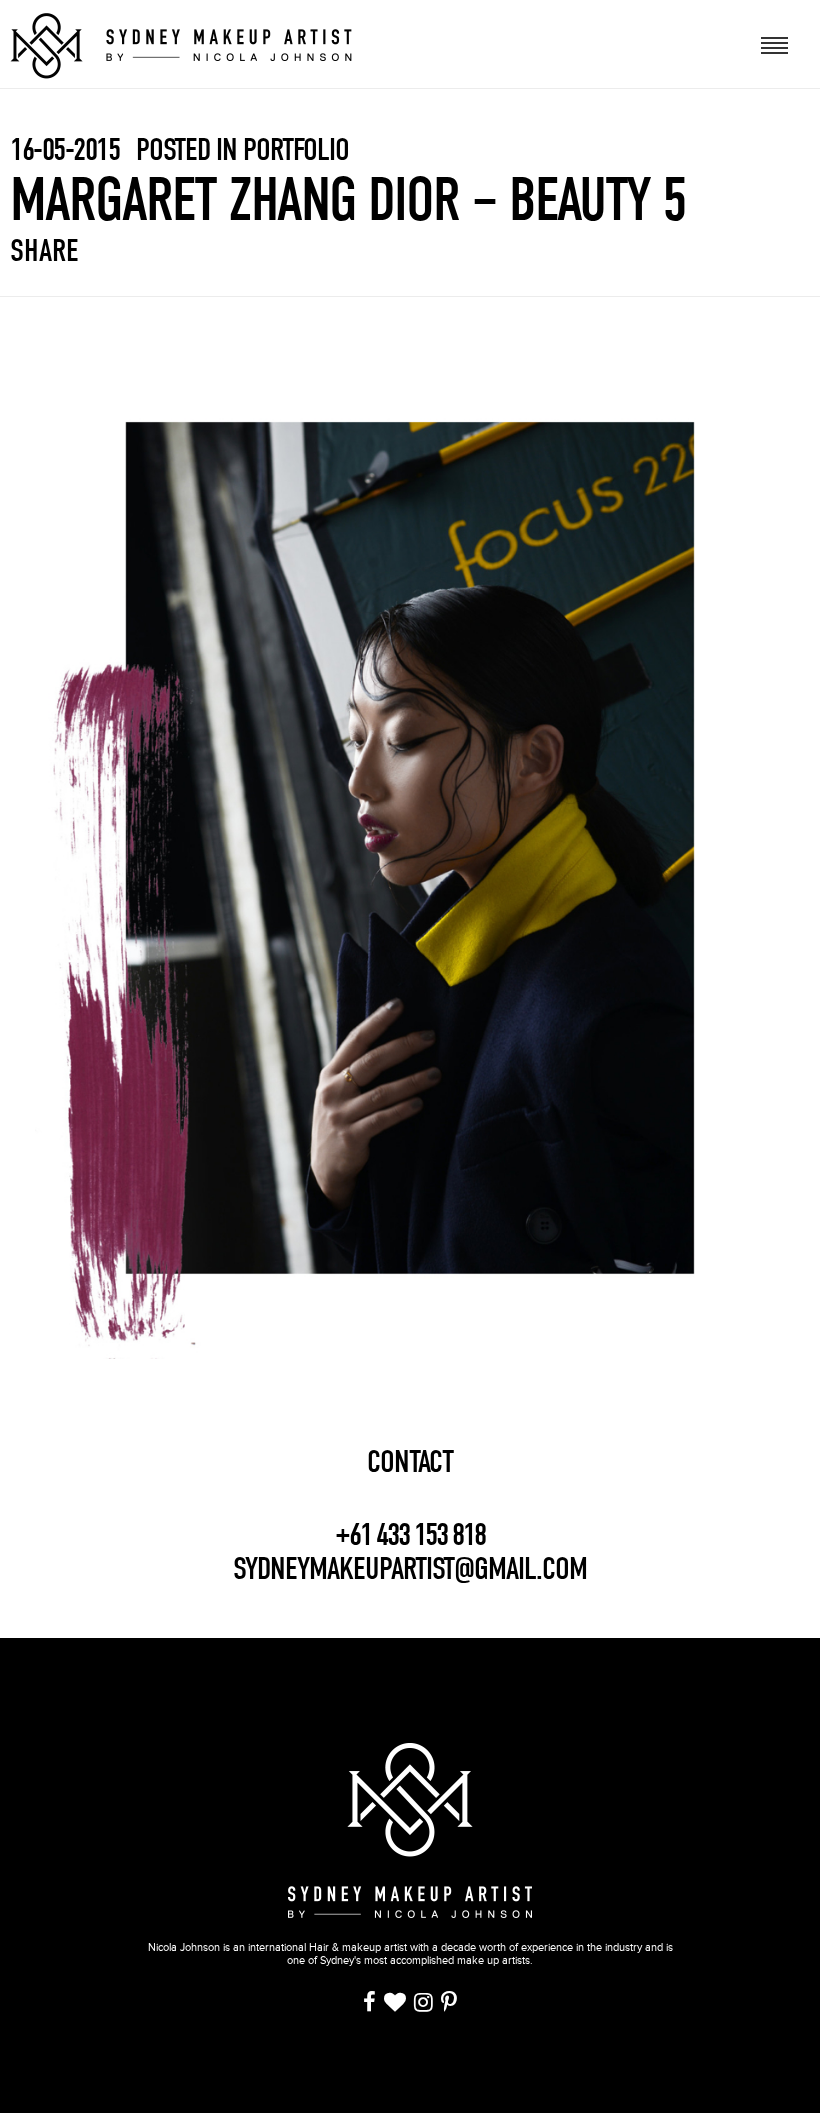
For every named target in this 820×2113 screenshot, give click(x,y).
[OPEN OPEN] (775, 43)
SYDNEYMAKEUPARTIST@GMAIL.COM (410, 1568)
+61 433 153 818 (410, 1535)
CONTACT (410, 1462)
